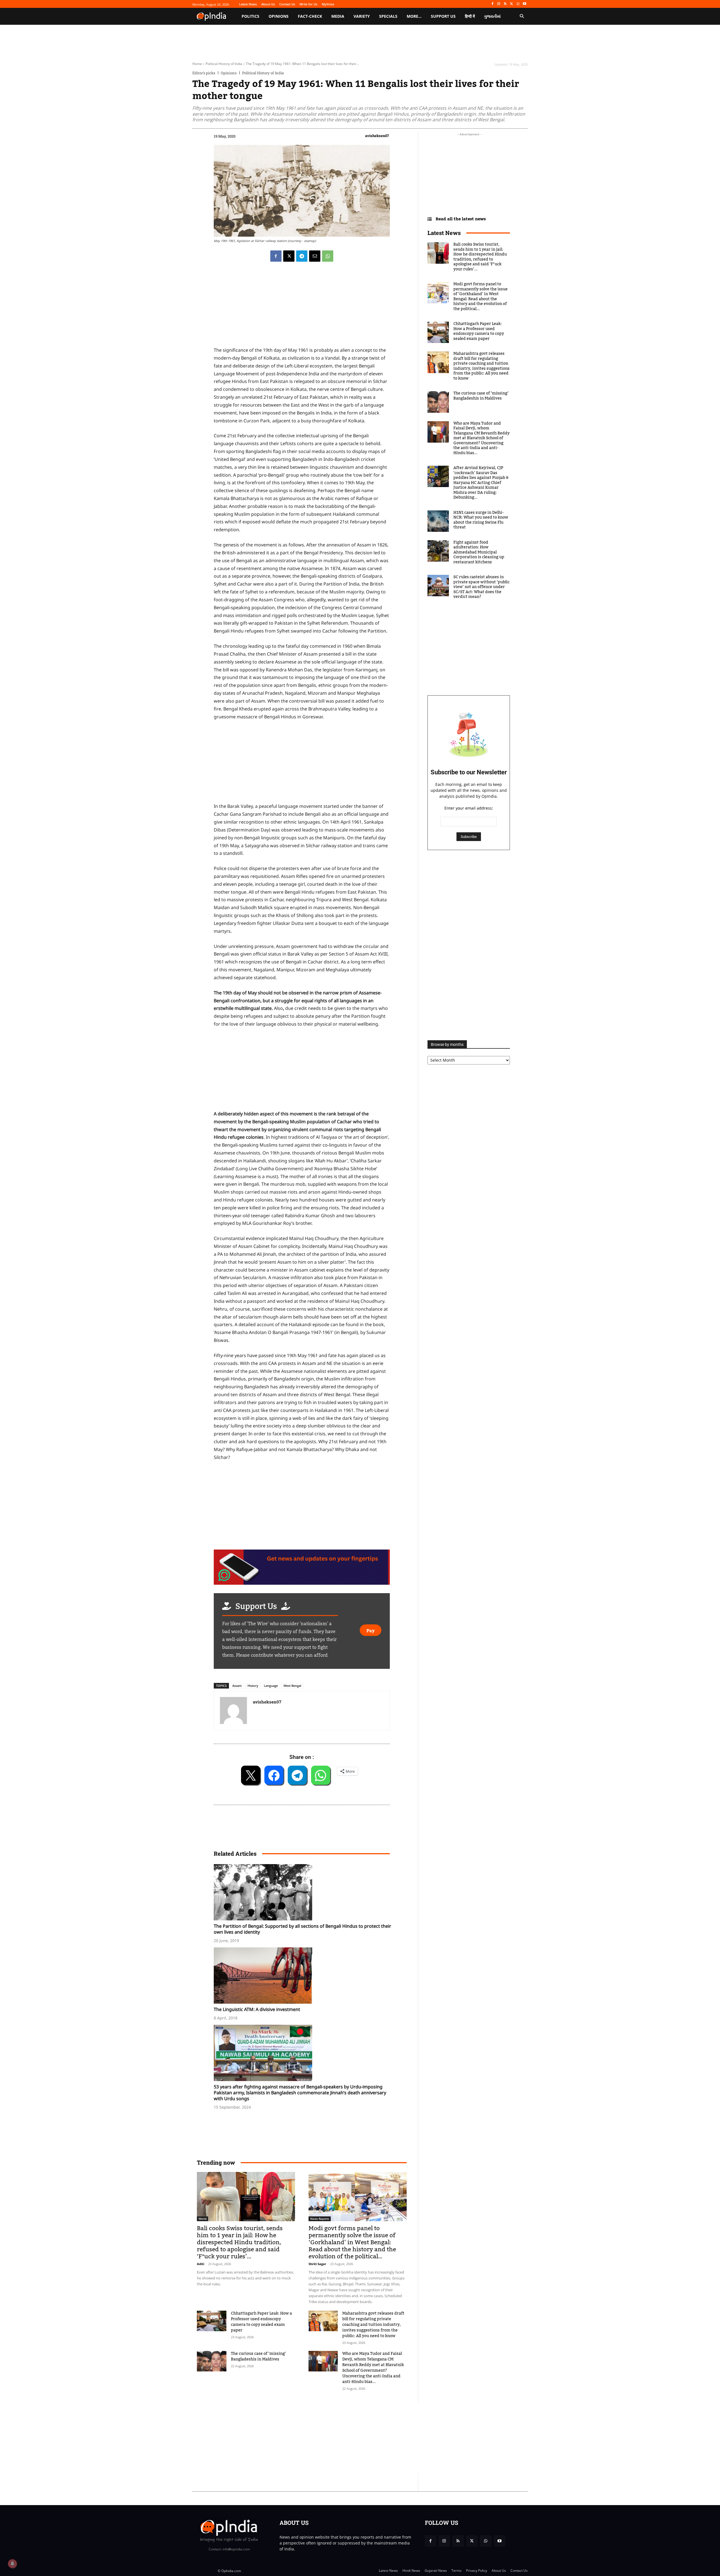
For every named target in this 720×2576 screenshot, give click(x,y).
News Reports (320, 2219)
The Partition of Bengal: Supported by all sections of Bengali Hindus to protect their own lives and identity (302, 1929)
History (253, 1686)
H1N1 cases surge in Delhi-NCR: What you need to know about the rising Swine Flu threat (481, 520)
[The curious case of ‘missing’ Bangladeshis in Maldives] (212, 2361)
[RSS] (505, 4)
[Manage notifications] (12, 2564)
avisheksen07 (377, 136)
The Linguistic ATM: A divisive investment (257, 2009)
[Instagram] (499, 4)
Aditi (201, 2264)
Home (197, 64)
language (271, 1686)
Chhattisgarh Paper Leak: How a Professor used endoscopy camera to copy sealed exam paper (261, 2322)
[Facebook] (492, 4)
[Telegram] (302, 256)
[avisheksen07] (233, 1710)
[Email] (315, 256)
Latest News (444, 233)
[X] (512, 4)
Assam (237, 1686)
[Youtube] (524, 4)
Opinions (229, 73)
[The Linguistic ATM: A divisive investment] (305, 1976)
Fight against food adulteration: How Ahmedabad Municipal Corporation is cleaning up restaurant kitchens (479, 552)
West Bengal (292, 1686)
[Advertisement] (333, 2438)
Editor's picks (204, 73)
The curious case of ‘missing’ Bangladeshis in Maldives (258, 2357)
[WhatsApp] (518, 4)
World (202, 2219)
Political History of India (224, 64)
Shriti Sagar (317, 2264)
